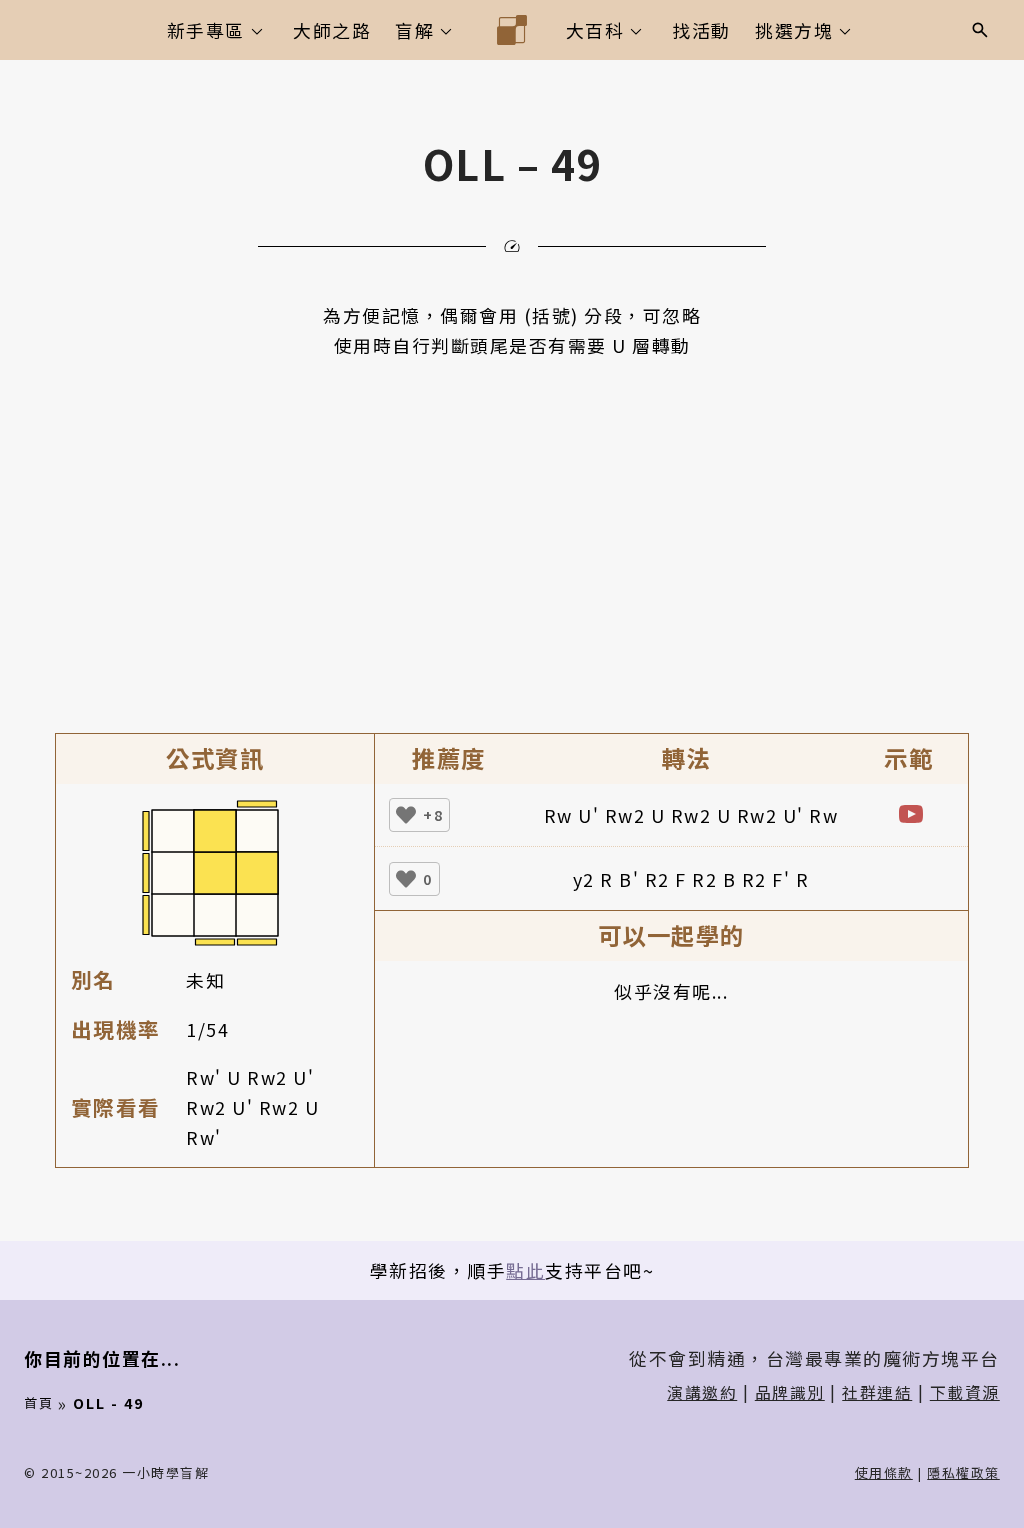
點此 (525, 1270)
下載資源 (965, 1392)
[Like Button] (406, 815)
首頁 (38, 1402)
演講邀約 (702, 1392)
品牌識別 (790, 1392)
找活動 (701, 30)
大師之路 (332, 30)
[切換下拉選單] (257, 30)
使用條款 (884, 1472)
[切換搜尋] (980, 30)
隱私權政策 (963, 1472)
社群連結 (877, 1392)
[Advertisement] (512, 510)
